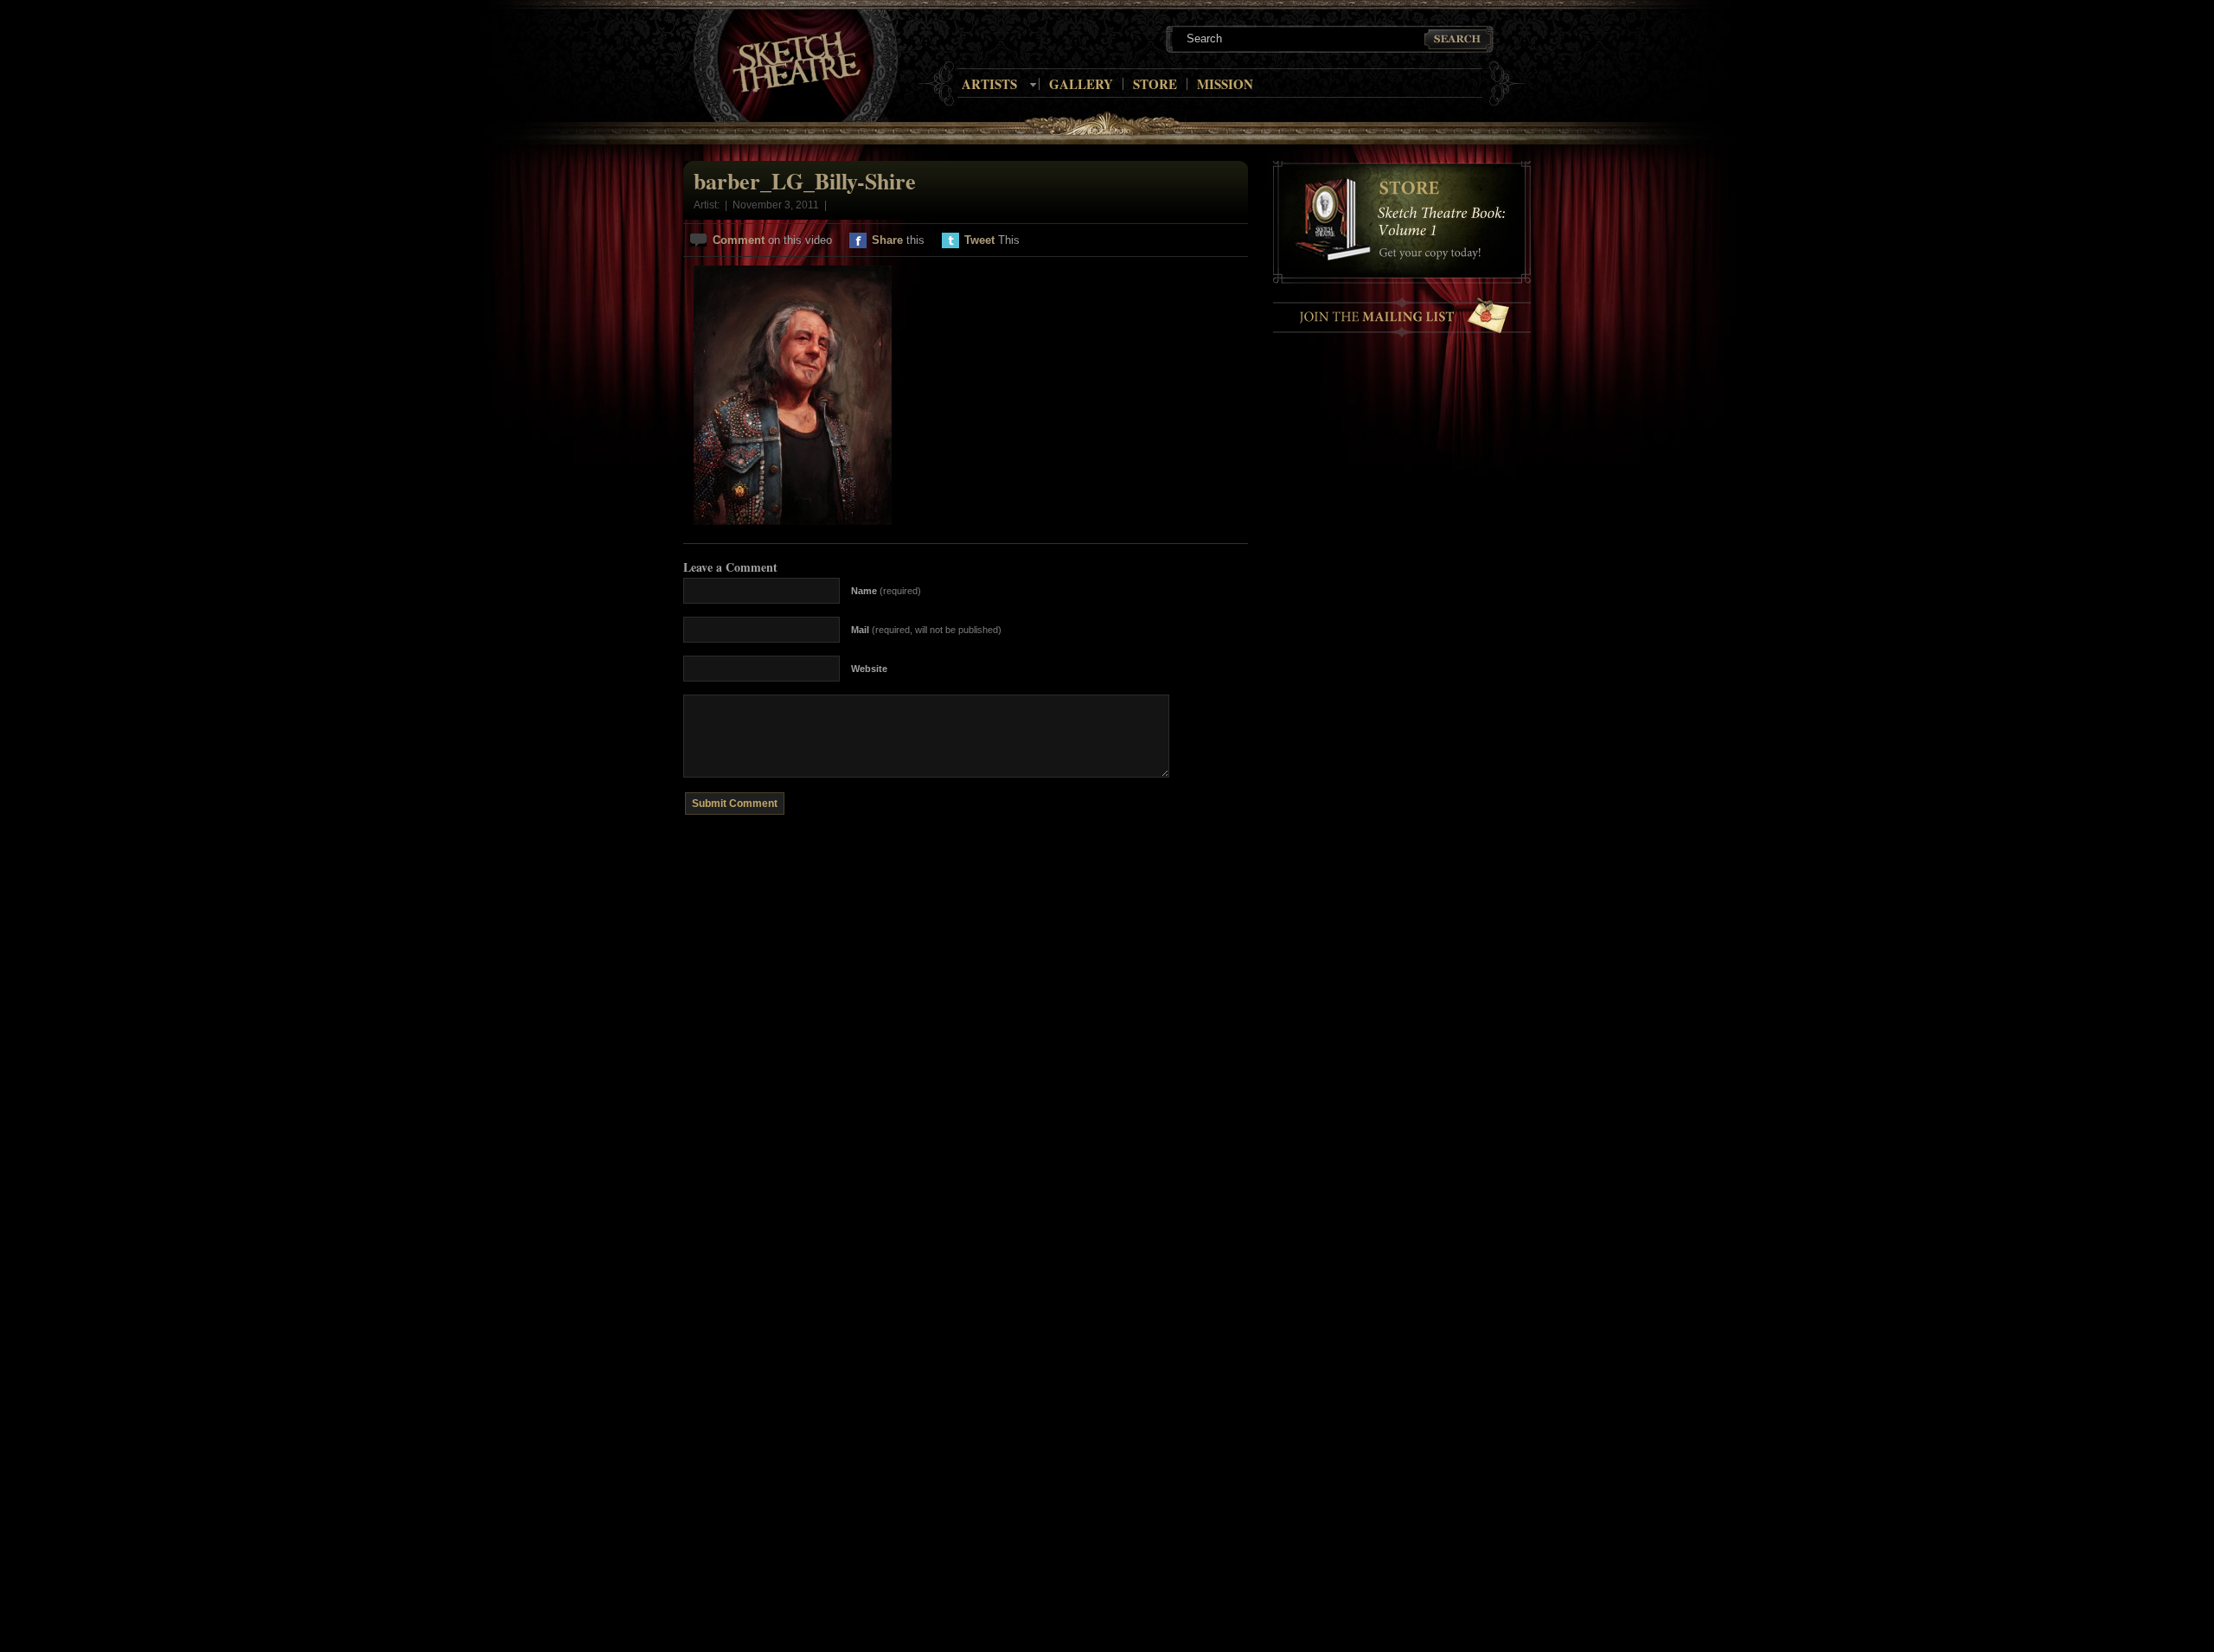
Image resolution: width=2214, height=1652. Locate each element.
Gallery (1081, 84)
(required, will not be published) (926, 630)
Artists (989, 84)
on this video (772, 240)
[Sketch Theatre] (797, 63)
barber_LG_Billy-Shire (805, 181)
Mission (1225, 84)
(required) (886, 591)
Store (1155, 84)
